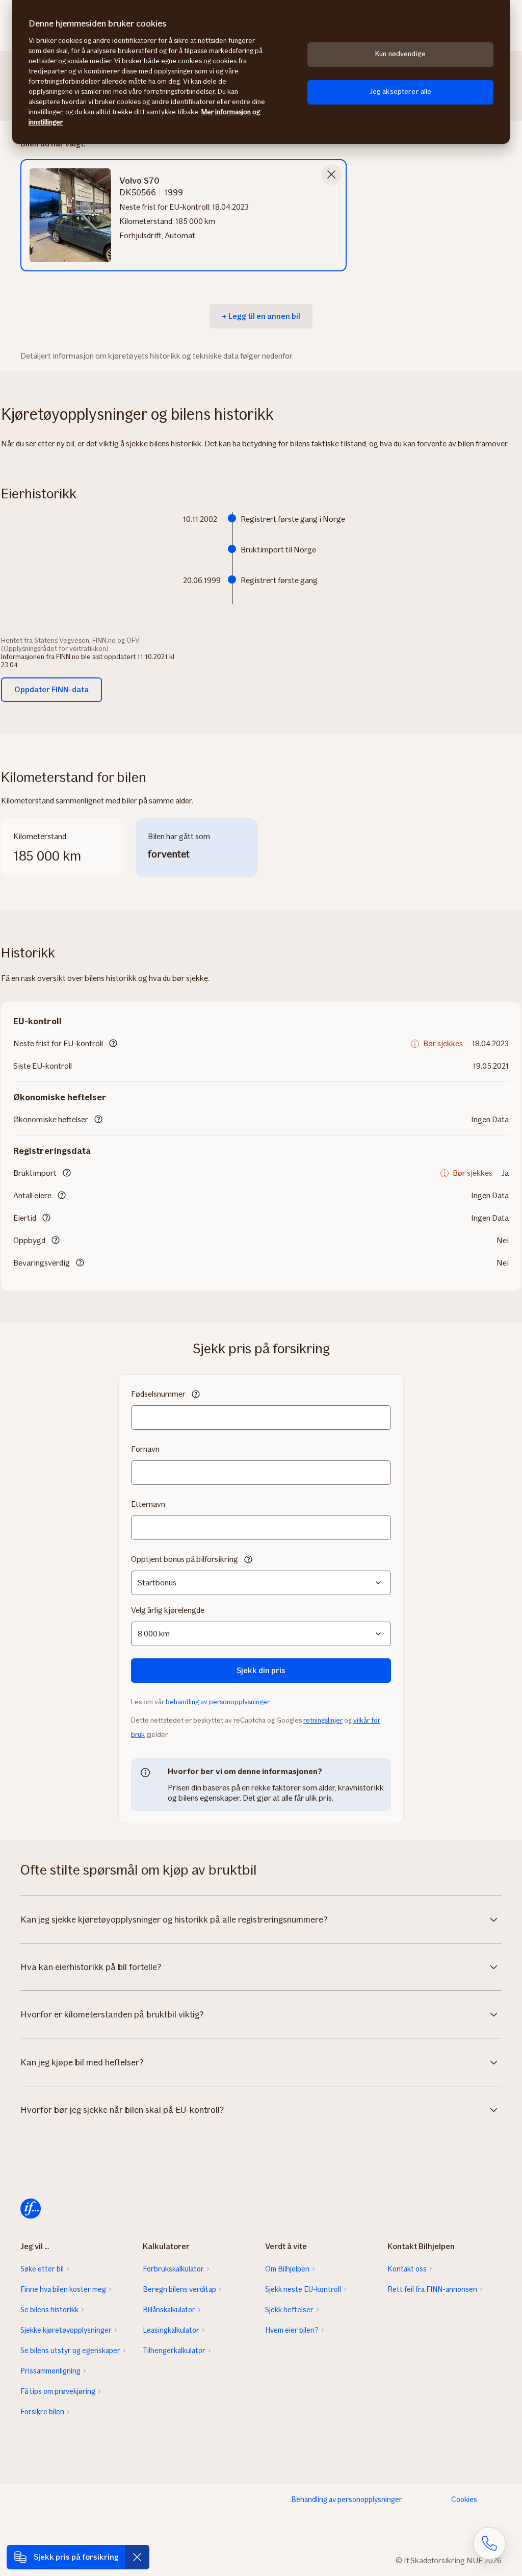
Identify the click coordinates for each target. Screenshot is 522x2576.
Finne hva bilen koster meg (63, 2289)
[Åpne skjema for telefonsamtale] (489, 2543)
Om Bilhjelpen (287, 2269)
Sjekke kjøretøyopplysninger (66, 2330)
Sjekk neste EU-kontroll (303, 2289)
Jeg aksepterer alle (401, 92)
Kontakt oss (407, 2269)
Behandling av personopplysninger (347, 2499)
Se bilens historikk (49, 2310)
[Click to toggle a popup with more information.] (113, 1044)
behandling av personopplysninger (217, 1702)
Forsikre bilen (42, 2412)
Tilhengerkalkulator (174, 2351)
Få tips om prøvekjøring (58, 2391)
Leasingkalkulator (171, 2330)
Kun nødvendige (400, 54)
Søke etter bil (42, 2269)
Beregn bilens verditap (179, 2289)
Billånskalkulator (169, 2310)
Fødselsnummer (158, 1394)
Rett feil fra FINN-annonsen (432, 2289)
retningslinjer (323, 1720)
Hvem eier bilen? (292, 2330)
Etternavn (148, 1504)
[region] (261, 72)
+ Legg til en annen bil (261, 316)
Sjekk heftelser (289, 2310)
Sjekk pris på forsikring (76, 2557)
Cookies (464, 2499)
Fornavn (145, 1449)
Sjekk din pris (261, 1670)
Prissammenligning (50, 2371)
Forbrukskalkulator (173, 2269)
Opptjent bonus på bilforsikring (185, 1559)
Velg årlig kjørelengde (168, 1610)
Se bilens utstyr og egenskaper (70, 2351)
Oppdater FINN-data (51, 689)
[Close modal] (331, 174)
